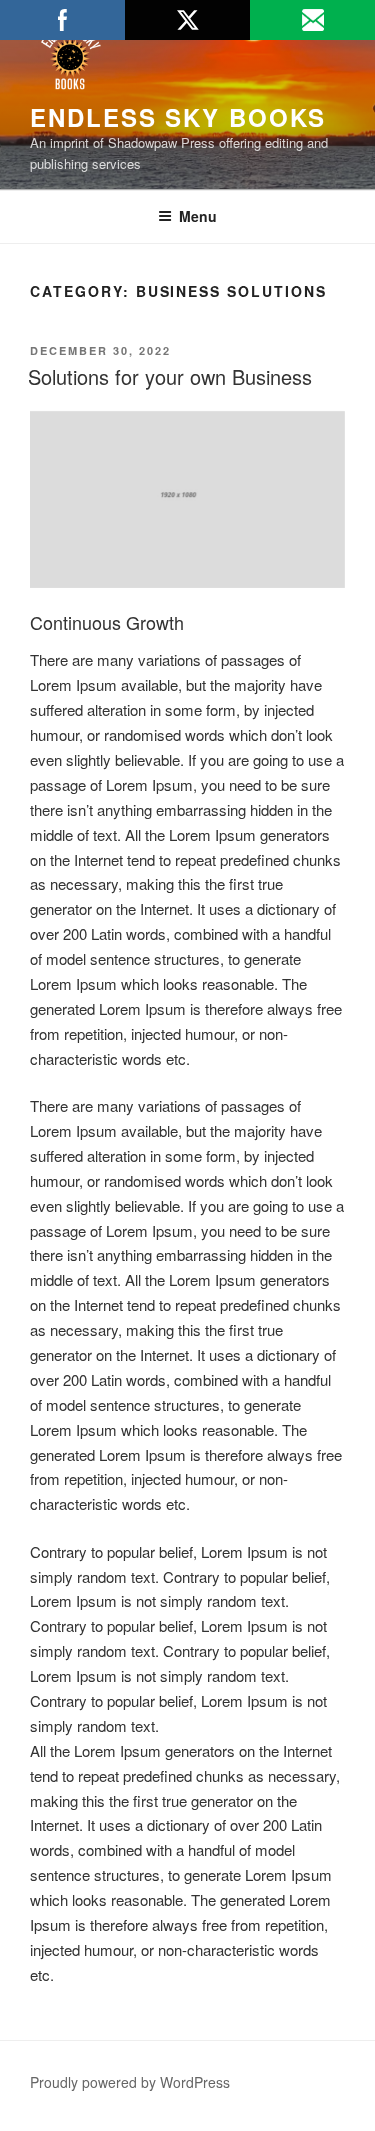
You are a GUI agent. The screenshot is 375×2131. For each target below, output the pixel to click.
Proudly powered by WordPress (130, 2082)
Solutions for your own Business (170, 376)
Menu (198, 216)
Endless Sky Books (178, 117)
